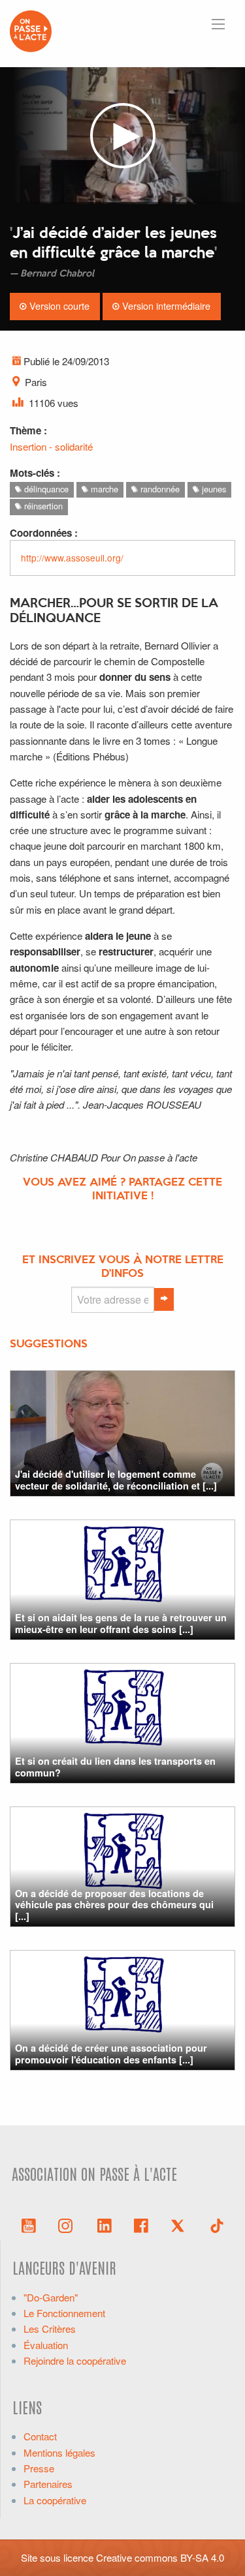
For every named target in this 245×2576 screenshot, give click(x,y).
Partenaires (48, 2484)
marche (103, 489)
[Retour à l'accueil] (31, 30)
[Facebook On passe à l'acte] (141, 2224)
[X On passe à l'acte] (180, 2224)
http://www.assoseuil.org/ (72, 558)
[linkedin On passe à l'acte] (105, 2224)
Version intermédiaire (165, 306)
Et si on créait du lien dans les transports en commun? (115, 1766)
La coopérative (55, 2500)
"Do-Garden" (51, 2297)
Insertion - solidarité (51, 446)
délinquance (45, 489)
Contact (40, 2436)
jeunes (213, 489)
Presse (39, 2468)
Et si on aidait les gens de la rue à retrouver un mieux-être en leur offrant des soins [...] (121, 1623)
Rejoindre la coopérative (75, 2360)
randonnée (159, 489)
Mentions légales (59, 2452)
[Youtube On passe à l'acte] (29, 2224)
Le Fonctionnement (64, 2313)
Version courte (58, 306)
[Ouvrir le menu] (218, 24)
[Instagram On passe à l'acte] (68, 2224)
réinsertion (42, 506)
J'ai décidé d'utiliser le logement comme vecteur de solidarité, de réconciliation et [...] (116, 1479)
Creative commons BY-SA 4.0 (160, 2557)
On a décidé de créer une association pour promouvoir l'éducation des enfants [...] (111, 2053)
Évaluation (46, 2345)
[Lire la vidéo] (122, 136)
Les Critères (50, 2329)
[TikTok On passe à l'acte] (217, 2224)
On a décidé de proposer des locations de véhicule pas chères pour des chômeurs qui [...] (114, 1905)
